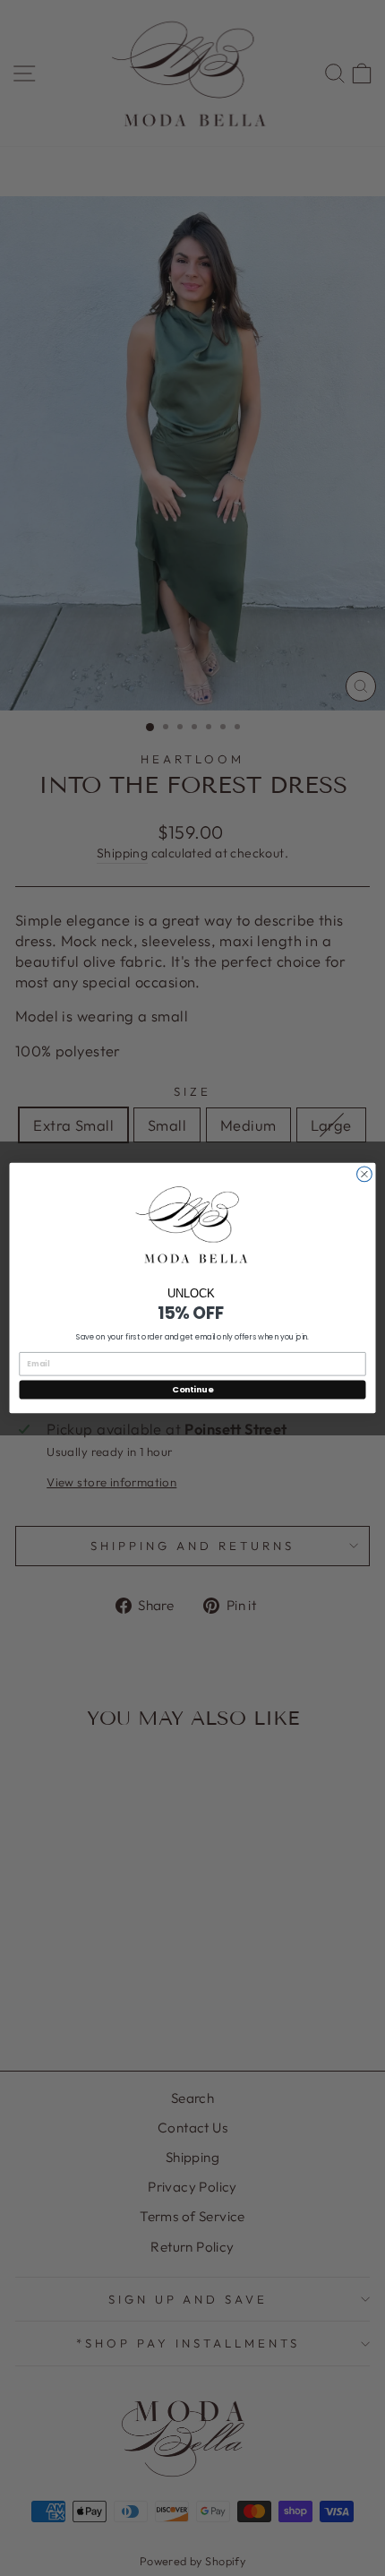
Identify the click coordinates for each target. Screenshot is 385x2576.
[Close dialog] (365, 1174)
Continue (192, 1389)
